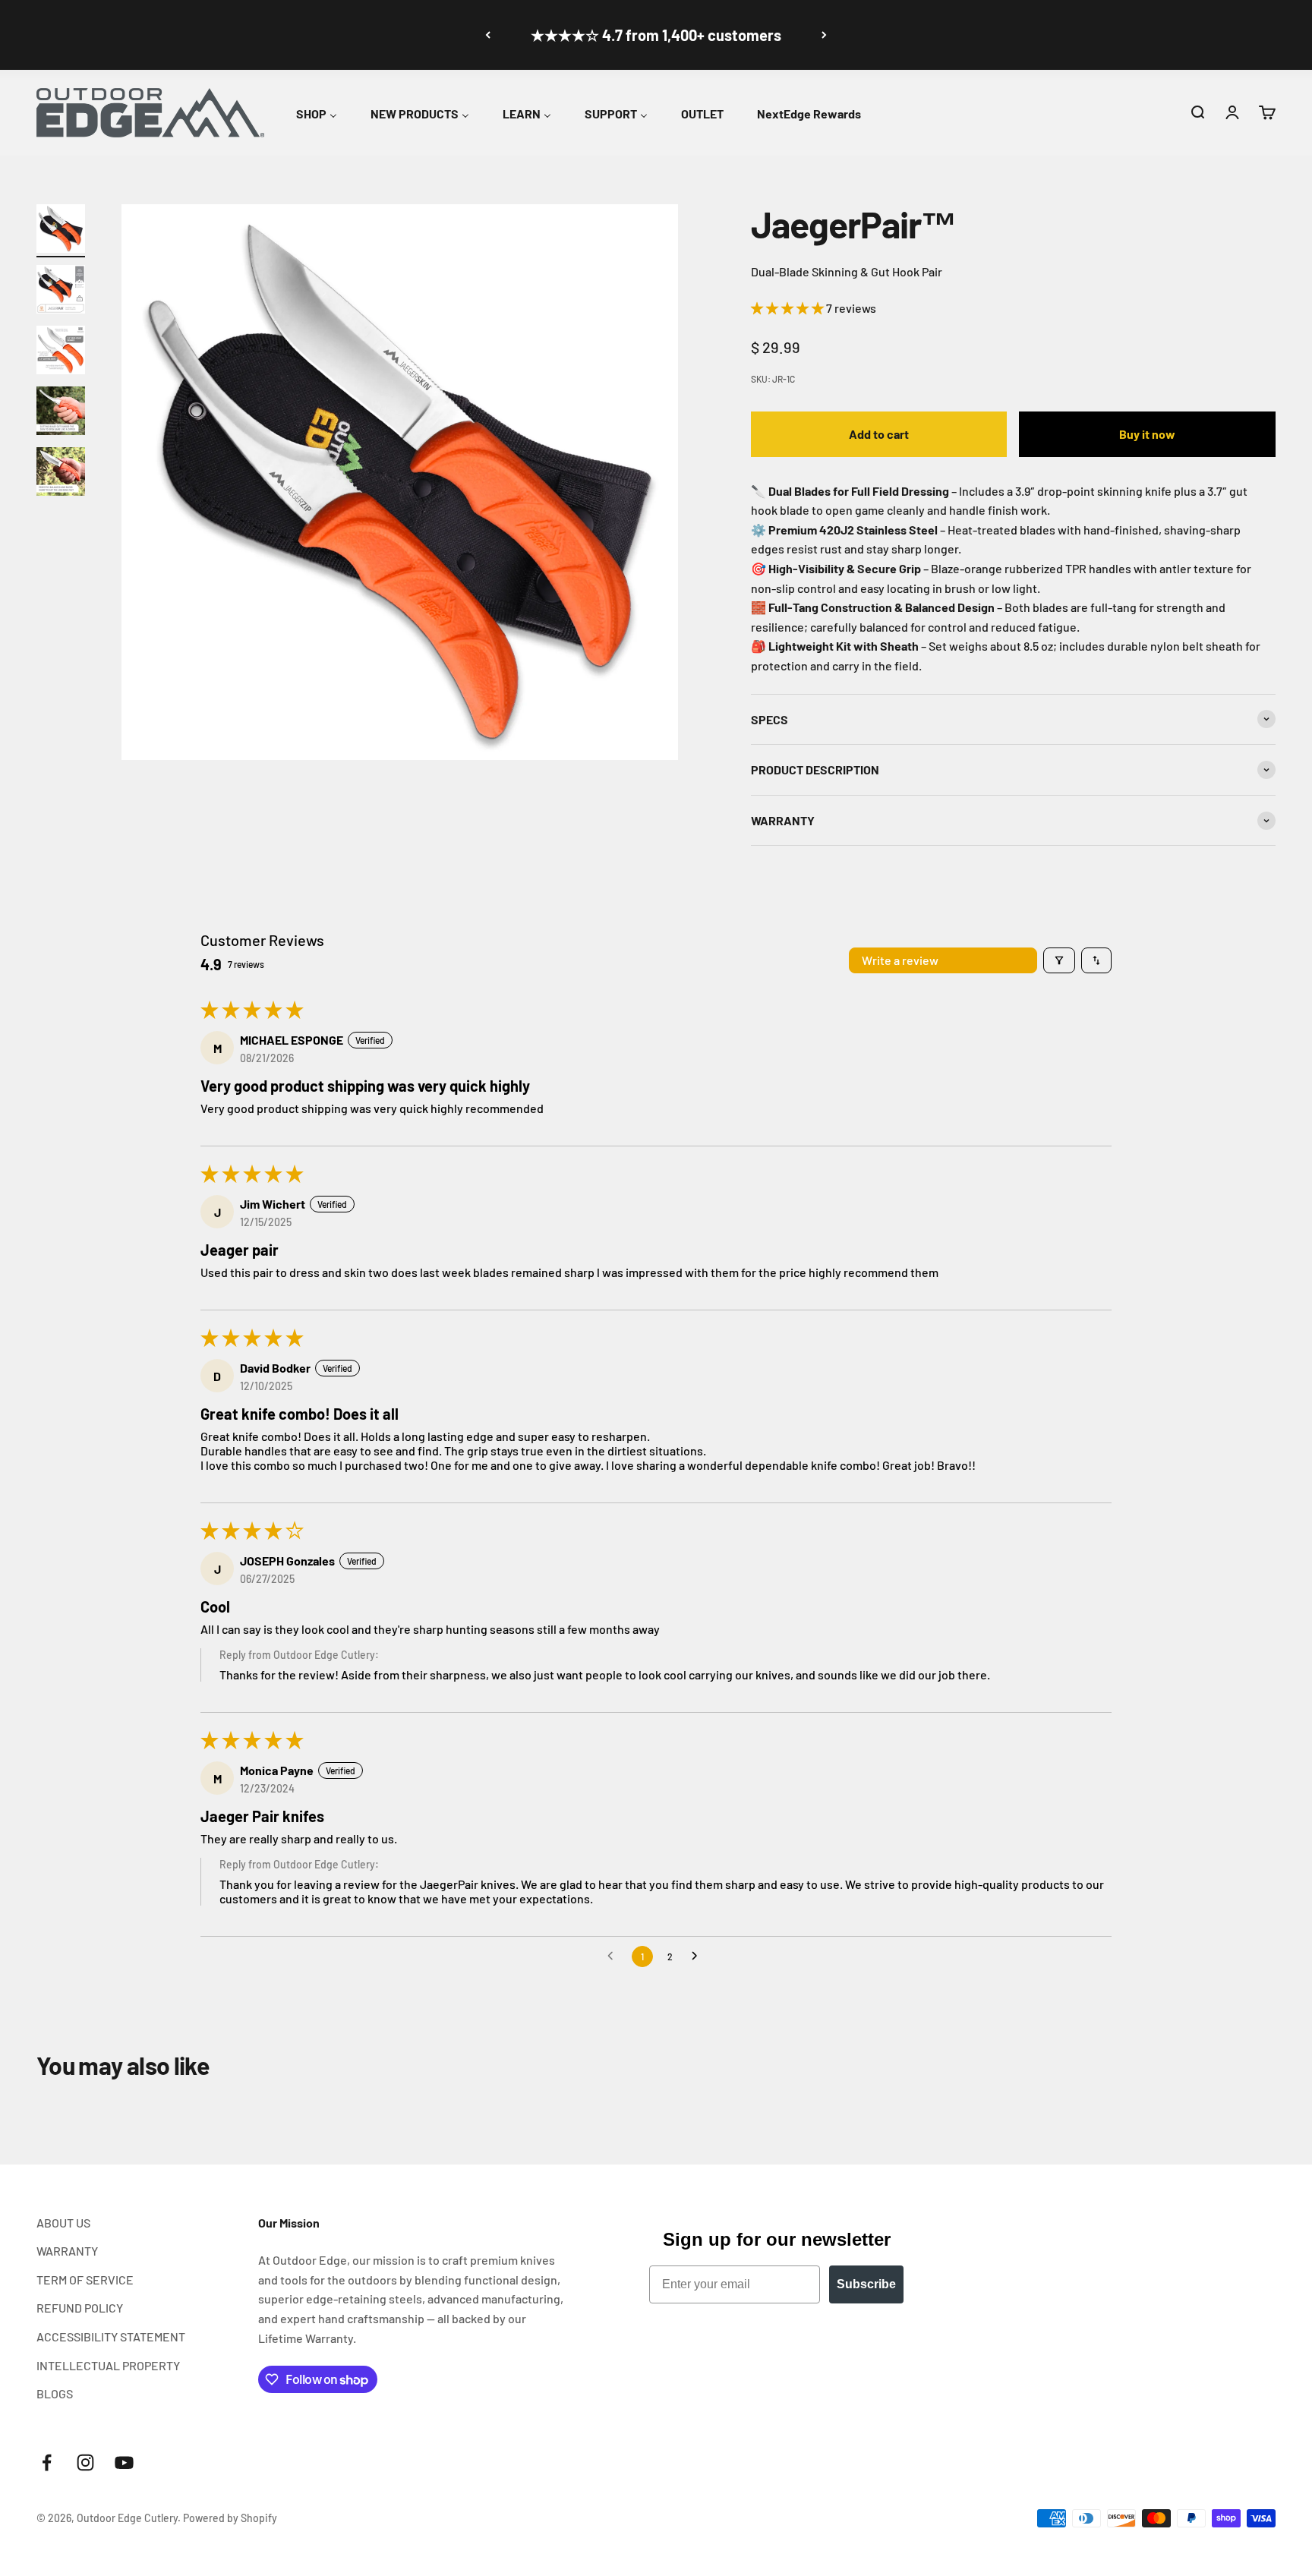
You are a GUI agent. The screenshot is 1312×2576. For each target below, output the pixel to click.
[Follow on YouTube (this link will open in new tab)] (124, 2462)
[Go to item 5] (61, 474)
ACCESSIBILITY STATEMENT (111, 2336)
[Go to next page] (699, 1956)
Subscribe (866, 2284)
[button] (1197, 112)
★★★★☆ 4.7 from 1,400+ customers (656, 35)
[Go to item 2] (61, 292)
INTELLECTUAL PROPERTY (108, 2365)
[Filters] (1059, 960)
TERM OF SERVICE (85, 2280)
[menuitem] (317, 111)
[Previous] (488, 35)
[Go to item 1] (61, 231)
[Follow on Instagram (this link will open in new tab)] (85, 2462)
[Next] (824, 35)
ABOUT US (63, 2223)
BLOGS (55, 2393)
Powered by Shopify (230, 2518)
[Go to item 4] (61, 413)
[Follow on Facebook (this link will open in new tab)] (47, 2462)
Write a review (900, 960)
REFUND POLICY (80, 2308)
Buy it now (1147, 434)
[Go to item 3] (61, 352)
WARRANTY (67, 2251)
